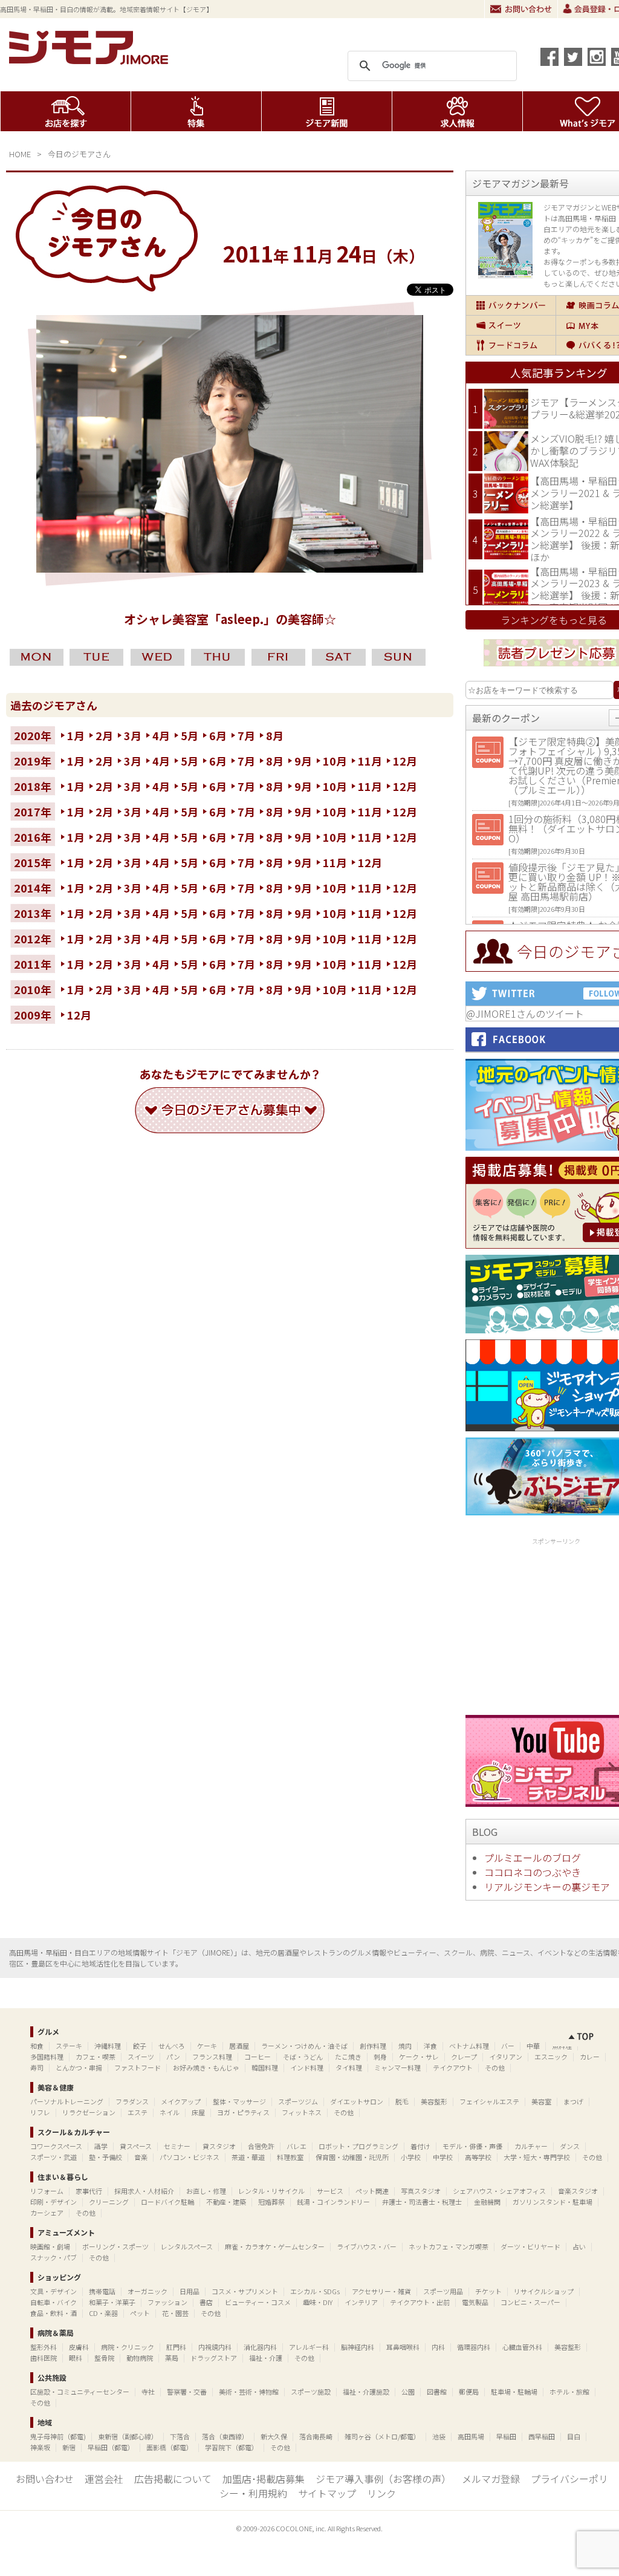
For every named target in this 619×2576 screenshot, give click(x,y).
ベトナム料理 (469, 2046)
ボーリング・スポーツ (115, 2246)
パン (173, 2057)
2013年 (33, 913)
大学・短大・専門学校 (537, 2157)
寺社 (148, 2392)
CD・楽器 (103, 2313)
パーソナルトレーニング (67, 2101)
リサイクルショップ (544, 2291)
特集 (196, 111)
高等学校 (478, 2157)
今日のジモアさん (79, 154)
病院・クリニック (128, 2347)
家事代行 (89, 2191)
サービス (330, 2191)
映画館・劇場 (50, 2246)
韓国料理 (265, 2067)
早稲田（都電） (111, 2447)
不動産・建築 (226, 2202)
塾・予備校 (105, 2157)
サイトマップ (327, 2493)
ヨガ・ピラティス (243, 2112)
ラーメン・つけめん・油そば (304, 2046)
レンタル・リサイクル (271, 2191)
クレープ (464, 2057)
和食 (37, 2046)
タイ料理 (349, 2067)
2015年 (33, 862)
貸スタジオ (219, 2146)
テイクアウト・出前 (420, 2302)
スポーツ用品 (443, 2291)
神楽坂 (40, 2447)
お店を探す (66, 111)
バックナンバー (511, 305)
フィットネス (302, 2112)
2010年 (33, 989)
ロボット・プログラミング (358, 2146)
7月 (246, 735)
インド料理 (307, 2067)
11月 (370, 761)
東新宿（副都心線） (128, 2436)
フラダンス (132, 2101)
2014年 (33, 888)
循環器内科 (474, 2347)
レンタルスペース (187, 2246)
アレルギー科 (309, 2347)
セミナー (177, 2146)
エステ (138, 2112)
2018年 (33, 786)
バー (508, 2046)
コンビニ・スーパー (530, 2302)
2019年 (33, 761)
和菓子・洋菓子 (112, 2302)
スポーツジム (298, 2101)
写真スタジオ (421, 2191)
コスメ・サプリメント (245, 2291)
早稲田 (506, 2436)
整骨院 (104, 2358)
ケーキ (207, 2046)
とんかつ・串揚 (79, 2067)
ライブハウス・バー (367, 2246)
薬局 (172, 2358)
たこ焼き (348, 2057)
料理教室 (290, 2157)
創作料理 (373, 2046)
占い (579, 2246)
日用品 (190, 2291)
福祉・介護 (266, 2358)
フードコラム (511, 345)
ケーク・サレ (419, 2057)
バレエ (297, 2146)
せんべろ (172, 2046)
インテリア (361, 2302)
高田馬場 (471, 2436)
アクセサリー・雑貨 (381, 2291)
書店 (206, 2302)
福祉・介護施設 (366, 2392)
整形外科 (44, 2347)
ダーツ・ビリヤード (530, 2246)
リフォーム (47, 2191)
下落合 (180, 2436)
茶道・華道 (248, 2157)
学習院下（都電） (232, 2447)
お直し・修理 (206, 2191)
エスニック (551, 2057)
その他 (495, 2067)
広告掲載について (173, 2479)
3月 (133, 735)
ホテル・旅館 (569, 2392)
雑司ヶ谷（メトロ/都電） (382, 2436)
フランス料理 (212, 2057)
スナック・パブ (53, 2257)
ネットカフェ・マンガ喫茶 (449, 2246)
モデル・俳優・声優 (472, 2146)
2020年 (33, 735)
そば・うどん (303, 2057)
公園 (408, 2392)
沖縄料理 (108, 2046)
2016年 (33, 837)
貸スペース (136, 2146)
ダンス (570, 2146)
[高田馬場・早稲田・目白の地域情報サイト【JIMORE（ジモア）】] (91, 60)
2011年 (33, 964)
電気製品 (475, 2302)
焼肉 (405, 2046)
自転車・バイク (53, 2302)
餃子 (140, 2046)
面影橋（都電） (170, 2447)
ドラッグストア (214, 2358)
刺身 (380, 2057)
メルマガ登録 (491, 2479)
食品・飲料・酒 (53, 2313)
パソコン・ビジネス (190, 2157)
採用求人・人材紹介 (144, 2191)
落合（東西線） (225, 2436)
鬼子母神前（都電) (58, 2436)
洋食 (430, 2046)
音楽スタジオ (578, 2191)
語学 (101, 2146)
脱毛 (402, 2101)
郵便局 (469, 2392)
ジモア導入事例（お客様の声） (383, 2479)
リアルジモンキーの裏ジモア (547, 1887)
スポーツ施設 (311, 2392)
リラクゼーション (89, 2112)
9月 (303, 761)
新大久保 (274, 2436)
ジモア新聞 (327, 111)
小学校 (411, 2157)
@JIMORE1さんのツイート (525, 1013)
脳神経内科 (358, 2347)
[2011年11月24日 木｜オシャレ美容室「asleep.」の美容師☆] (230, 568)
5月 (190, 735)
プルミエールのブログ (533, 1858)
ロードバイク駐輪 (167, 2202)
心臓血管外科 (522, 2347)
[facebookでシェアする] (549, 57)
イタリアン (506, 2057)
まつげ (573, 2101)
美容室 (541, 2101)
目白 (574, 2436)
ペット (140, 2313)
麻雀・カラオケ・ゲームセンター (275, 2246)
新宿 (69, 2447)
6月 (218, 735)
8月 (275, 735)
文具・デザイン (53, 2291)
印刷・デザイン (53, 2202)
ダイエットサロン (357, 2101)
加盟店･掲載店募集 (264, 2479)
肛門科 (176, 2347)
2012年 (33, 938)
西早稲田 (542, 2436)
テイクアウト (453, 2067)
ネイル (170, 2112)
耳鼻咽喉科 (403, 2347)
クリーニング (109, 2202)
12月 (405, 761)
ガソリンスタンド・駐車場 (553, 2202)
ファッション (167, 2302)
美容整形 (434, 2101)
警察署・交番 (187, 2392)
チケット (488, 2291)
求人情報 (457, 111)
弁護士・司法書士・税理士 (422, 2202)
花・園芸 (175, 2313)
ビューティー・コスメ (258, 2302)
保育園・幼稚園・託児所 (352, 2157)
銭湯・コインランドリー (333, 2202)
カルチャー (531, 2146)
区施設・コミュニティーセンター (80, 2392)
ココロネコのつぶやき (533, 1872)
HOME (20, 154)
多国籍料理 (47, 2057)
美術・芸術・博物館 (249, 2392)
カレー (590, 2057)
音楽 (141, 2157)
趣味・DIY (318, 2302)
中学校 (443, 2157)
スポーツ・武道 (53, 2157)
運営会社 (104, 2479)
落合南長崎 (316, 2436)
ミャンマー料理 (397, 2067)
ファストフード (138, 2067)
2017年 (33, 812)
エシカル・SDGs (315, 2291)
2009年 (33, 1015)
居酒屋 (239, 2046)
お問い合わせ (521, 9)
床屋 (198, 2112)
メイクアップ (181, 2101)
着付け (420, 2146)
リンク (381, 2493)
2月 (104, 735)
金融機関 (487, 2202)
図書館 (437, 2392)
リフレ (40, 2112)
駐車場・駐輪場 (514, 2392)
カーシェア (47, 2213)
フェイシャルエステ (489, 2101)
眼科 (76, 2358)
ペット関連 (372, 2191)
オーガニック (147, 2291)
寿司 (37, 2067)
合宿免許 (261, 2146)
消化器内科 (260, 2347)
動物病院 (140, 2358)
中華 (533, 2046)
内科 (438, 2347)
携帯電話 (102, 2291)
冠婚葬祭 (271, 2202)
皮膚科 (79, 2347)
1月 (76, 735)
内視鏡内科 (215, 2347)
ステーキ (69, 2046)
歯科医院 (44, 2358)
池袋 (439, 2436)
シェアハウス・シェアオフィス (499, 2191)
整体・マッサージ (239, 2101)
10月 (335, 761)
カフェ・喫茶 (96, 2057)
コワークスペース (56, 2146)
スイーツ (511, 325)
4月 (161, 735)
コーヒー (258, 2057)
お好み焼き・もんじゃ (206, 2067)
